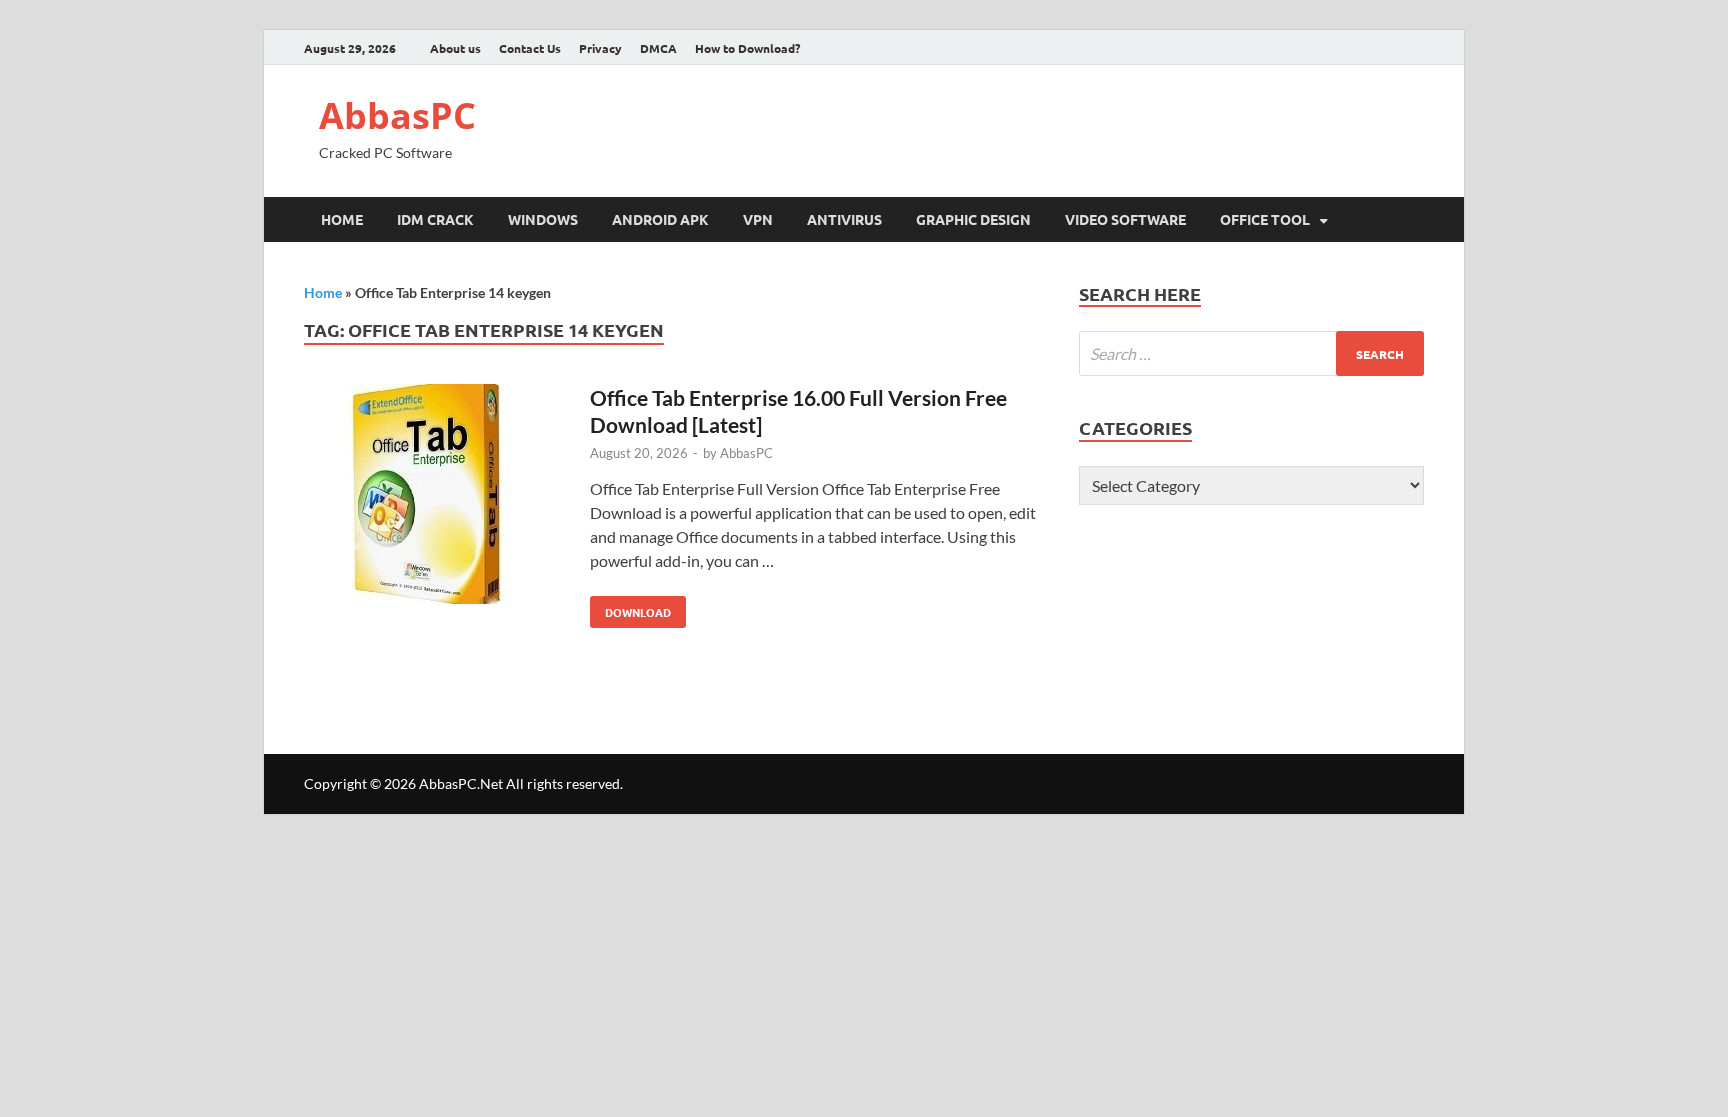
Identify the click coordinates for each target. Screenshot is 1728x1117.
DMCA (658, 48)
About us (455, 48)
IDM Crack (435, 219)
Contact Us (530, 48)
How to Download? (747, 48)
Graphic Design (973, 219)
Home (342, 219)
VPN (758, 219)
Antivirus (844, 219)
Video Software (1125, 219)
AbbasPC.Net (461, 783)
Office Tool (1265, 219)
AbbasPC (397, 115)
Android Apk (660, 219)
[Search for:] (1251, 353)
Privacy (600, 48)
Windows (543, 219)
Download (630, 608)
